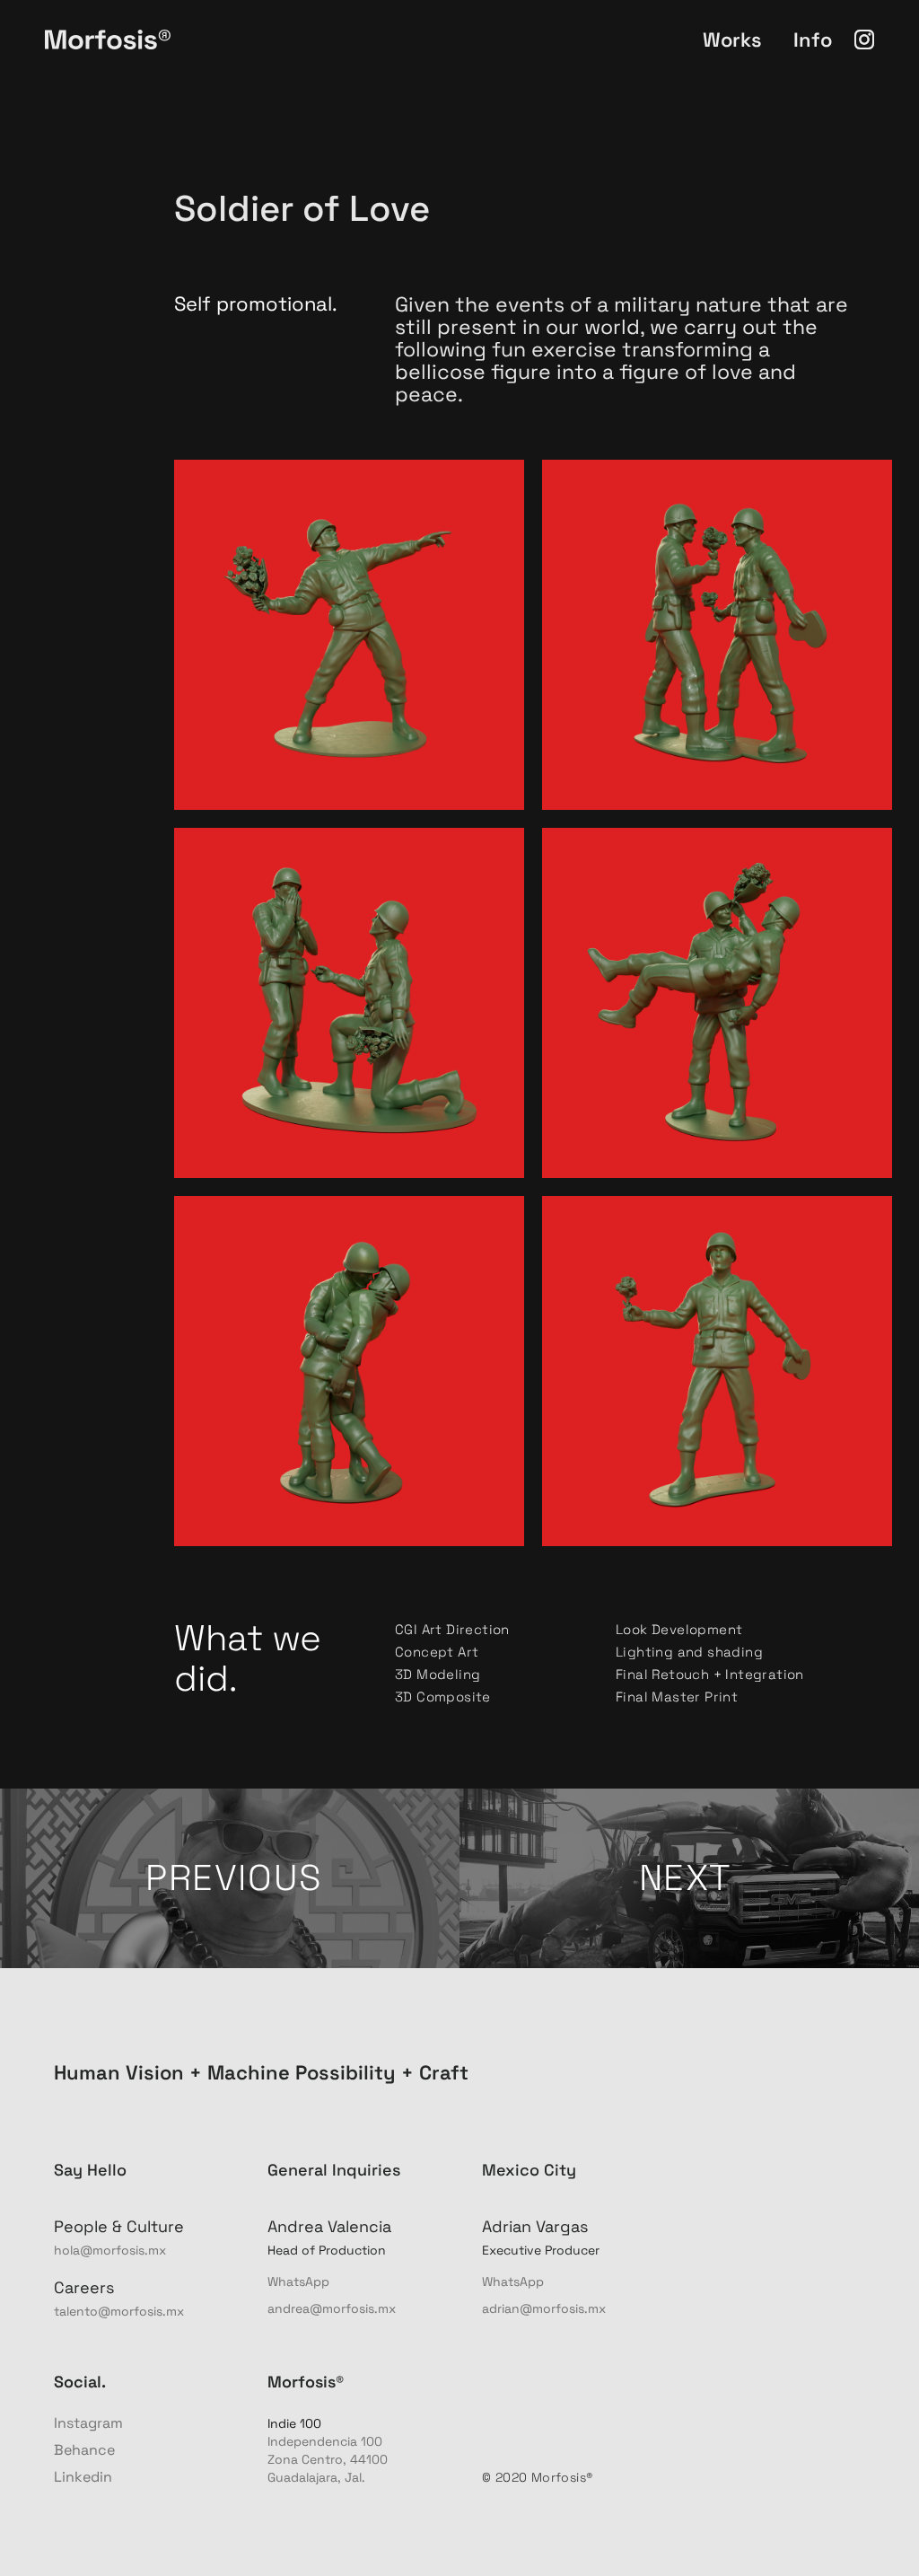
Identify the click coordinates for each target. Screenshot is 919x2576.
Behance (84, 2450)
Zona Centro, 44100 (329, 2459)
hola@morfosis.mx (110, 2250)
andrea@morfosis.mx (332, 2308)
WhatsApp (298, 2281)
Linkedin (83, 2477)
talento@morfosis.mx (119, 2311)
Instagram (88, 2423)
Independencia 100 (327, 2441)
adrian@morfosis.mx (544, 2308)
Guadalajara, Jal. (316, 2477)
